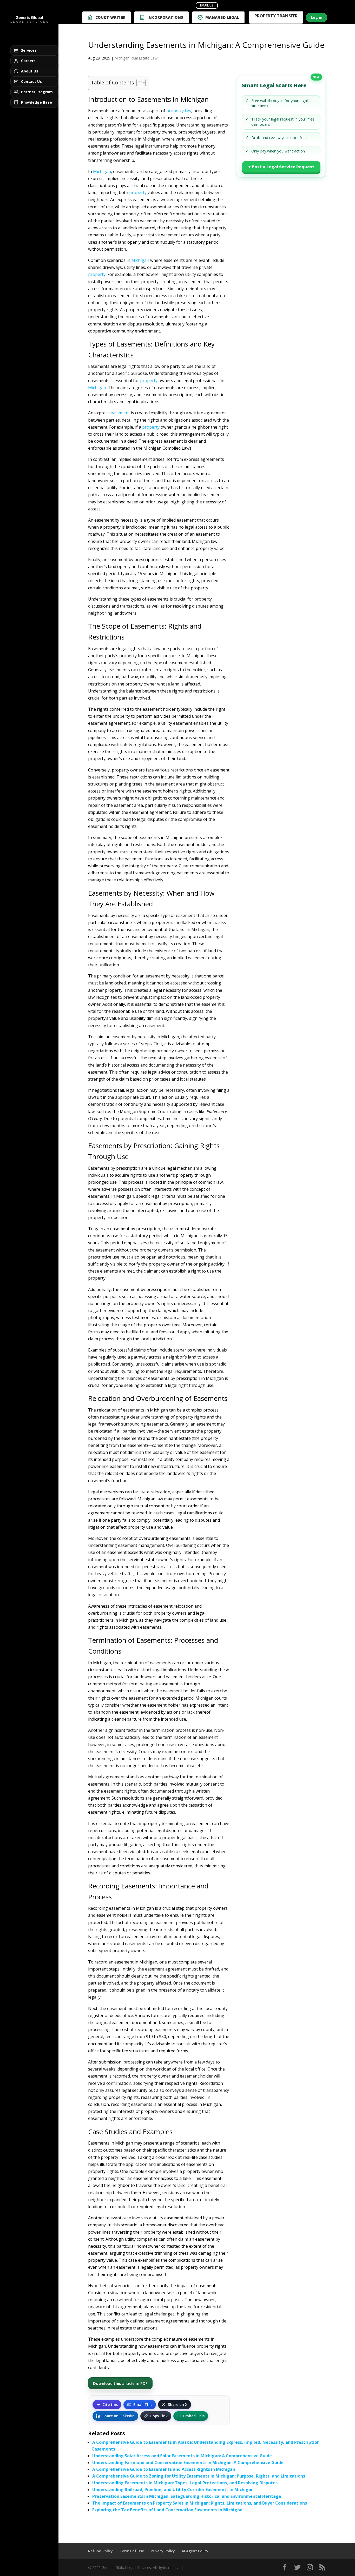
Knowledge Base (37, 102)
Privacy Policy (163, 2551)
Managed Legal (222, 17)
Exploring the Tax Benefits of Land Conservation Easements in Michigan (167, 2510)
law (188, 111)
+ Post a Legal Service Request (281, 167)
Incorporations (165, 17)
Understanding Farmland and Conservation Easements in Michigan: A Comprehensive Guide (188, 2462)
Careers (28, 61)
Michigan (102, 171)
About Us (30, 71)
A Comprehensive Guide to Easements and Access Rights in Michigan (164, 2469)
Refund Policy (100, 2551)
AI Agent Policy (195, 2551)
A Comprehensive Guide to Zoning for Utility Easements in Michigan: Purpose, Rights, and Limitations (199, 2476)
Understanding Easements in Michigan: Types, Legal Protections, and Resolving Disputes (185, 2483)
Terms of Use (132, 2551)
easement (120, 413)
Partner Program (37, 92)
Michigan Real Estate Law (136, 58)
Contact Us (31, 81)
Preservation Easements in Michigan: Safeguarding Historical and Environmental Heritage (187, 2496)
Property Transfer (276, 16)
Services (29, 50)
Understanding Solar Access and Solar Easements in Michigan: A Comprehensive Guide (182, 2456)
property (175, 111)
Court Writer (110, 17)
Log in (317, 17)
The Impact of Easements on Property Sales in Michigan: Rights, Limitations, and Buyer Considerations (200, 2503)
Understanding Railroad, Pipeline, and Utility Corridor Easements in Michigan (173, 2490)
